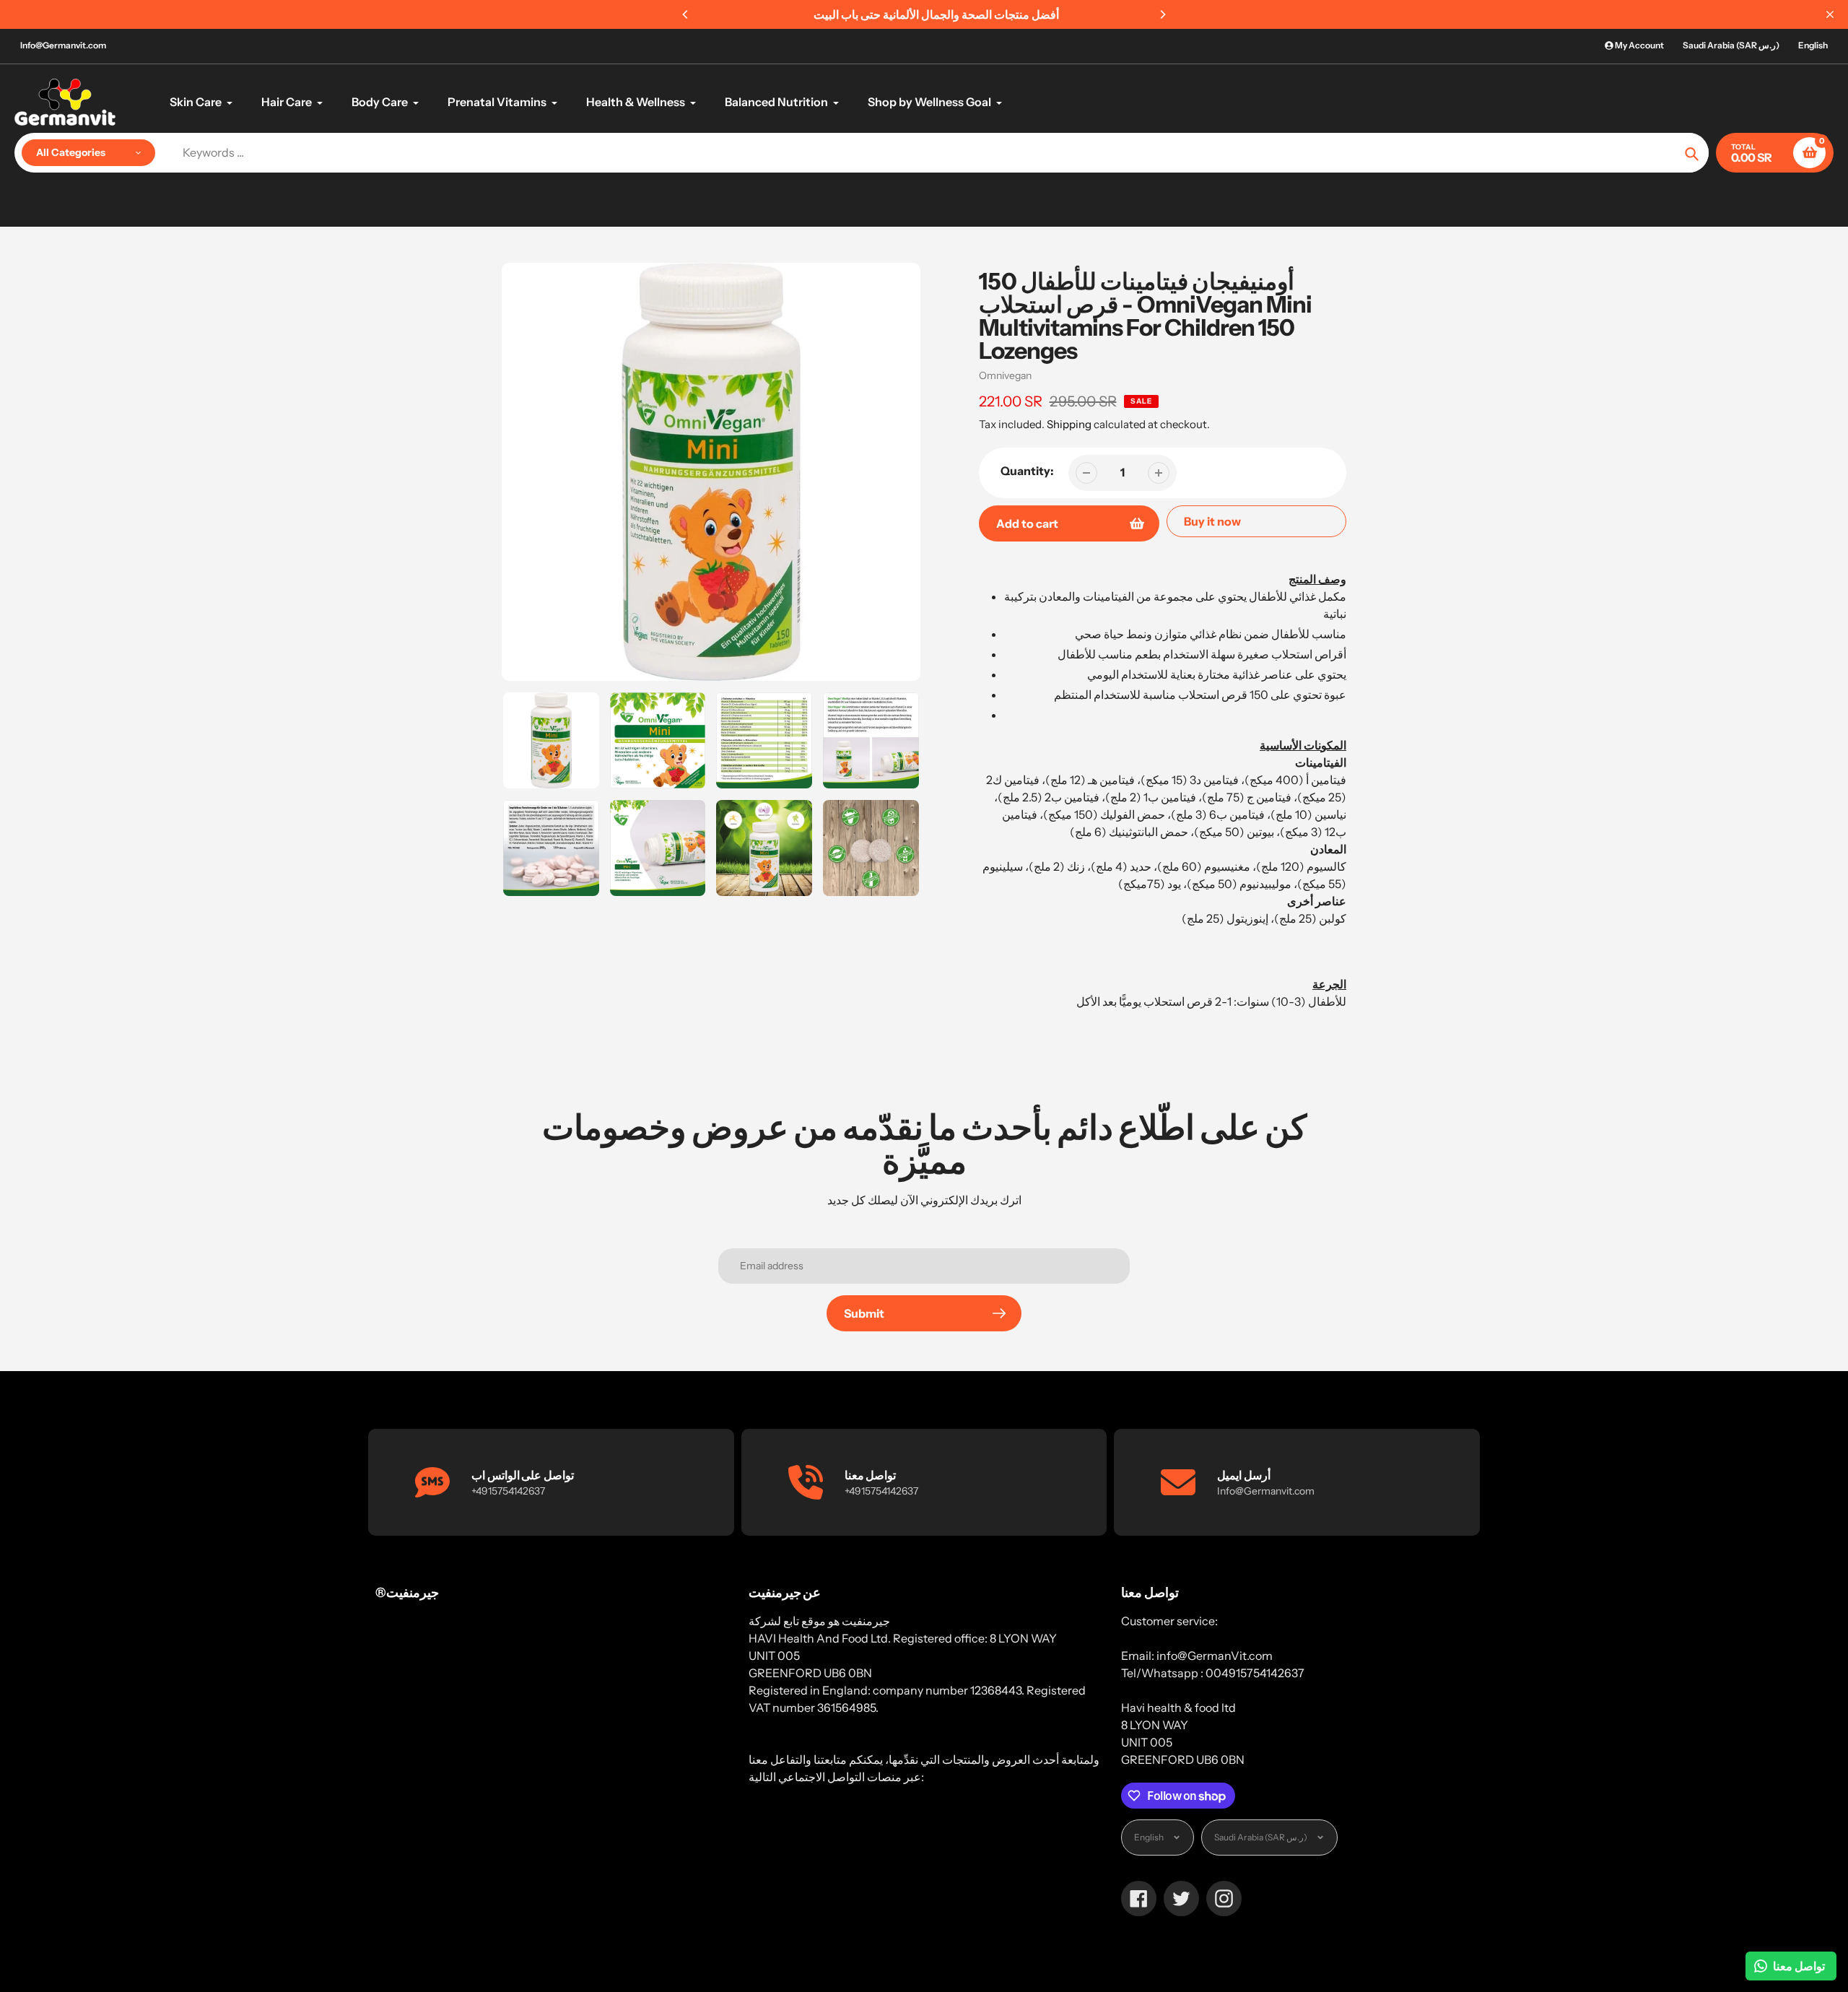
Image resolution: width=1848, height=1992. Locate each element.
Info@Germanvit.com (63, 45)
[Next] (1162, 14)
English (1813, 45)
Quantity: (1027, 471)
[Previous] (686, 14)
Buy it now (1212, 521)
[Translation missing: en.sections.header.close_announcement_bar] (1830, 14)
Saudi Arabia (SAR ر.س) (1731, 45)
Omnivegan (1005, 375)
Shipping (1069, 424)
